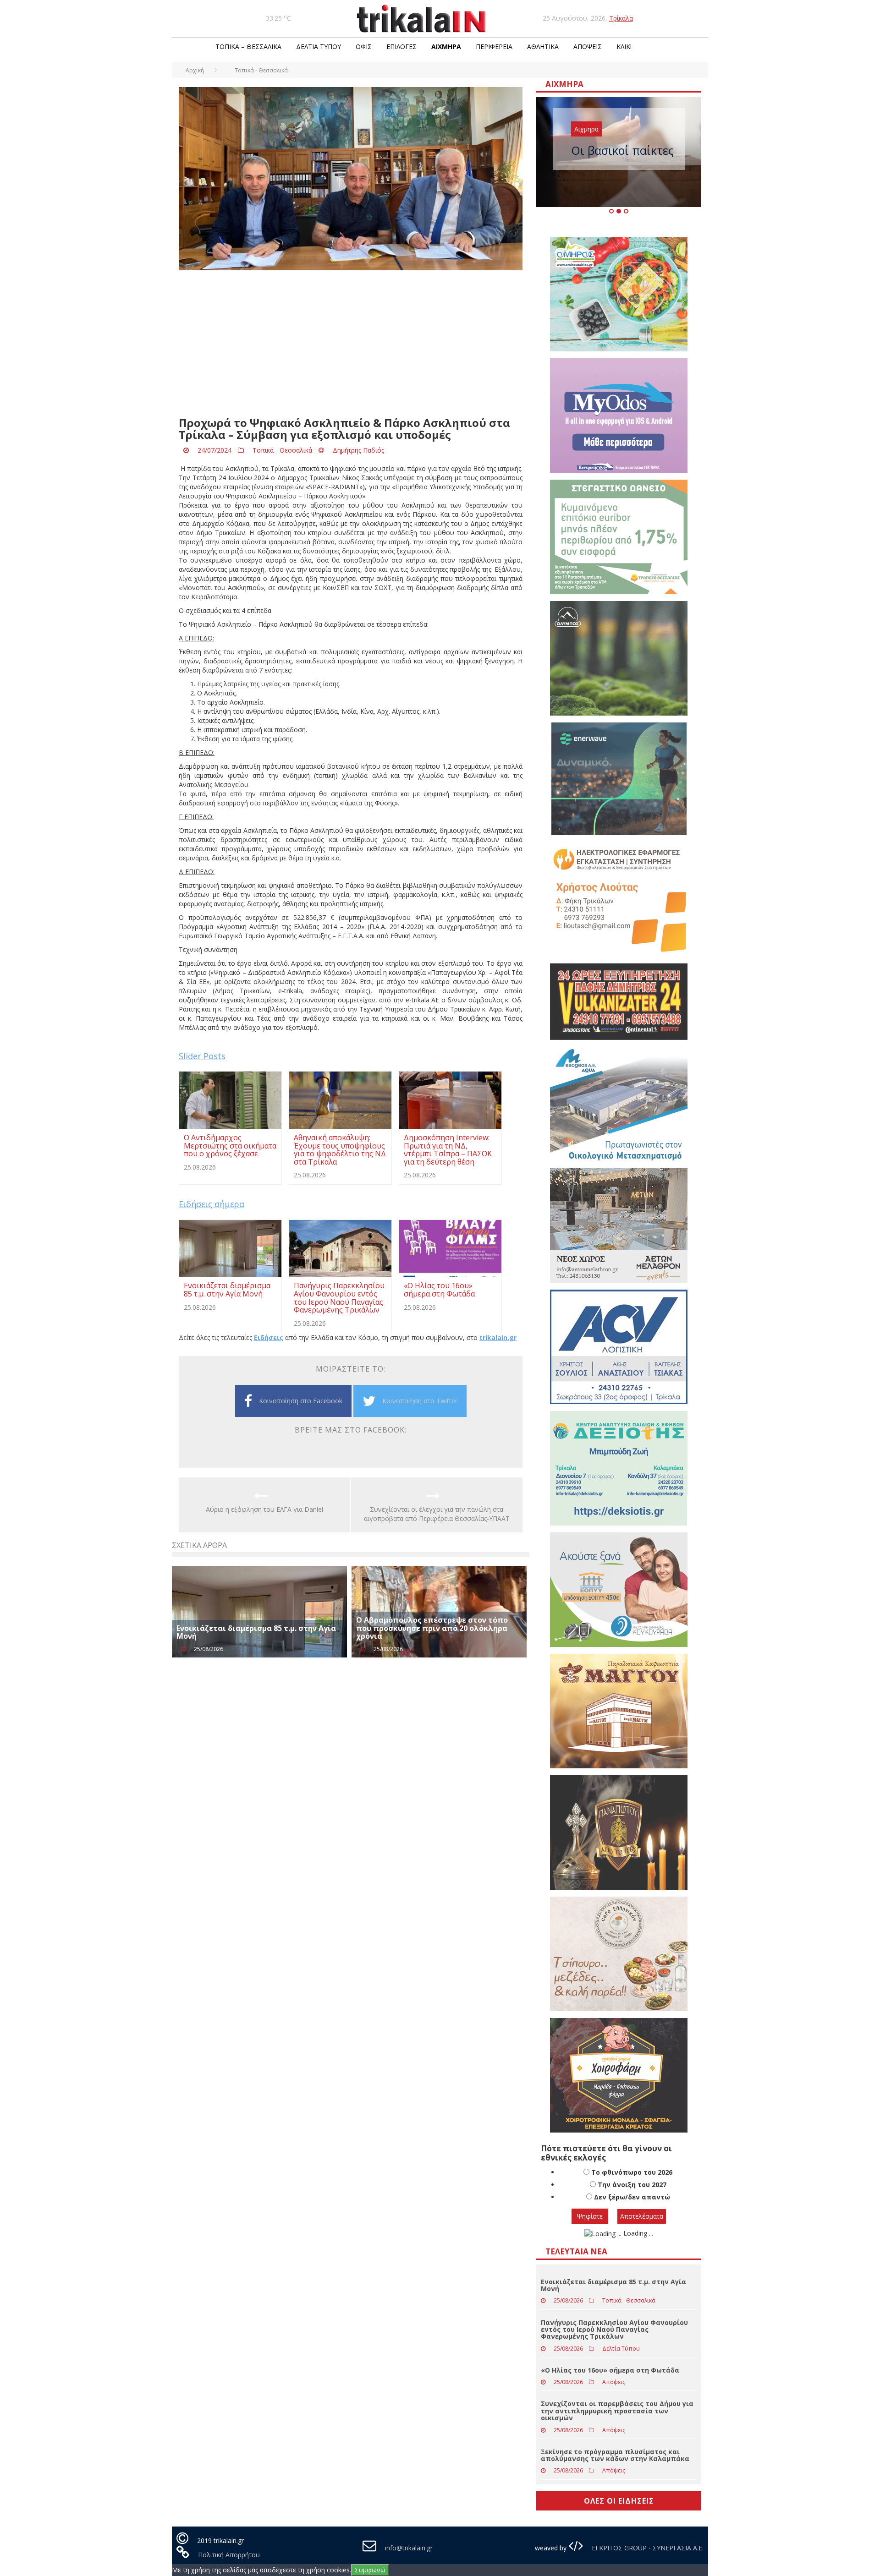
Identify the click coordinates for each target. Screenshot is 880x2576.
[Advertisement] (351, 344)
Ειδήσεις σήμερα (212, 1204)
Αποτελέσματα (642, 2216)
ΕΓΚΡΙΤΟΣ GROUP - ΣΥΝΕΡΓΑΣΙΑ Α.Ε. (647, 2548)
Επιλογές (401, 46)
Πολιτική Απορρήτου (229, 2555)
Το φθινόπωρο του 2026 (632, 2172)
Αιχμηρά (446, 46)
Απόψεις (588, 46)
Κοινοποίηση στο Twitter (420, 1401)
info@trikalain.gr (409, 2548)
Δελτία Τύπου (319, 46)
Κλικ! (624, 46)
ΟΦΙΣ (364, 46)
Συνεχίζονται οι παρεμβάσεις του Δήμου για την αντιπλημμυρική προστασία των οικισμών (617, 2411)
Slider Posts (202, 1056)
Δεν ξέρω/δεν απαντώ (632, 2197)
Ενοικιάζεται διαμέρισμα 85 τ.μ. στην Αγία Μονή (256, 1632)
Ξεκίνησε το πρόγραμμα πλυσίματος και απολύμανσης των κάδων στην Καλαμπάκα (615, 2455)
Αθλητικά (543, 46)
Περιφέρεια (494, 46)
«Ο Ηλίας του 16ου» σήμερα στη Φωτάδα (610, 2370)
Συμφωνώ (370, 2570)
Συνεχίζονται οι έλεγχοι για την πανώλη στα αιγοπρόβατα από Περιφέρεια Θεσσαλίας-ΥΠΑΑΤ (437, 1514)
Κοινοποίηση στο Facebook (301, 1401)
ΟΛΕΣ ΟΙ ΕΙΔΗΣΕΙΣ (619, 2501)
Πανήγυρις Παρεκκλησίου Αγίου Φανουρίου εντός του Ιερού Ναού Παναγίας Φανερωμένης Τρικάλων (614, 2330)
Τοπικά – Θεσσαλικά (248, 46)
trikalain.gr (498, 1337)
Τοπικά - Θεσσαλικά (282, 450)
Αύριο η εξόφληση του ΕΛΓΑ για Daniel (264, 1509)
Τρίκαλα (621, 18)
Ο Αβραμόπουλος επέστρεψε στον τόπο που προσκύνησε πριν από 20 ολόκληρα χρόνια (432, 1628)
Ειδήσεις (269, 1337)
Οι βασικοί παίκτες (622, 150)
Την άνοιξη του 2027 (632, 2185)
